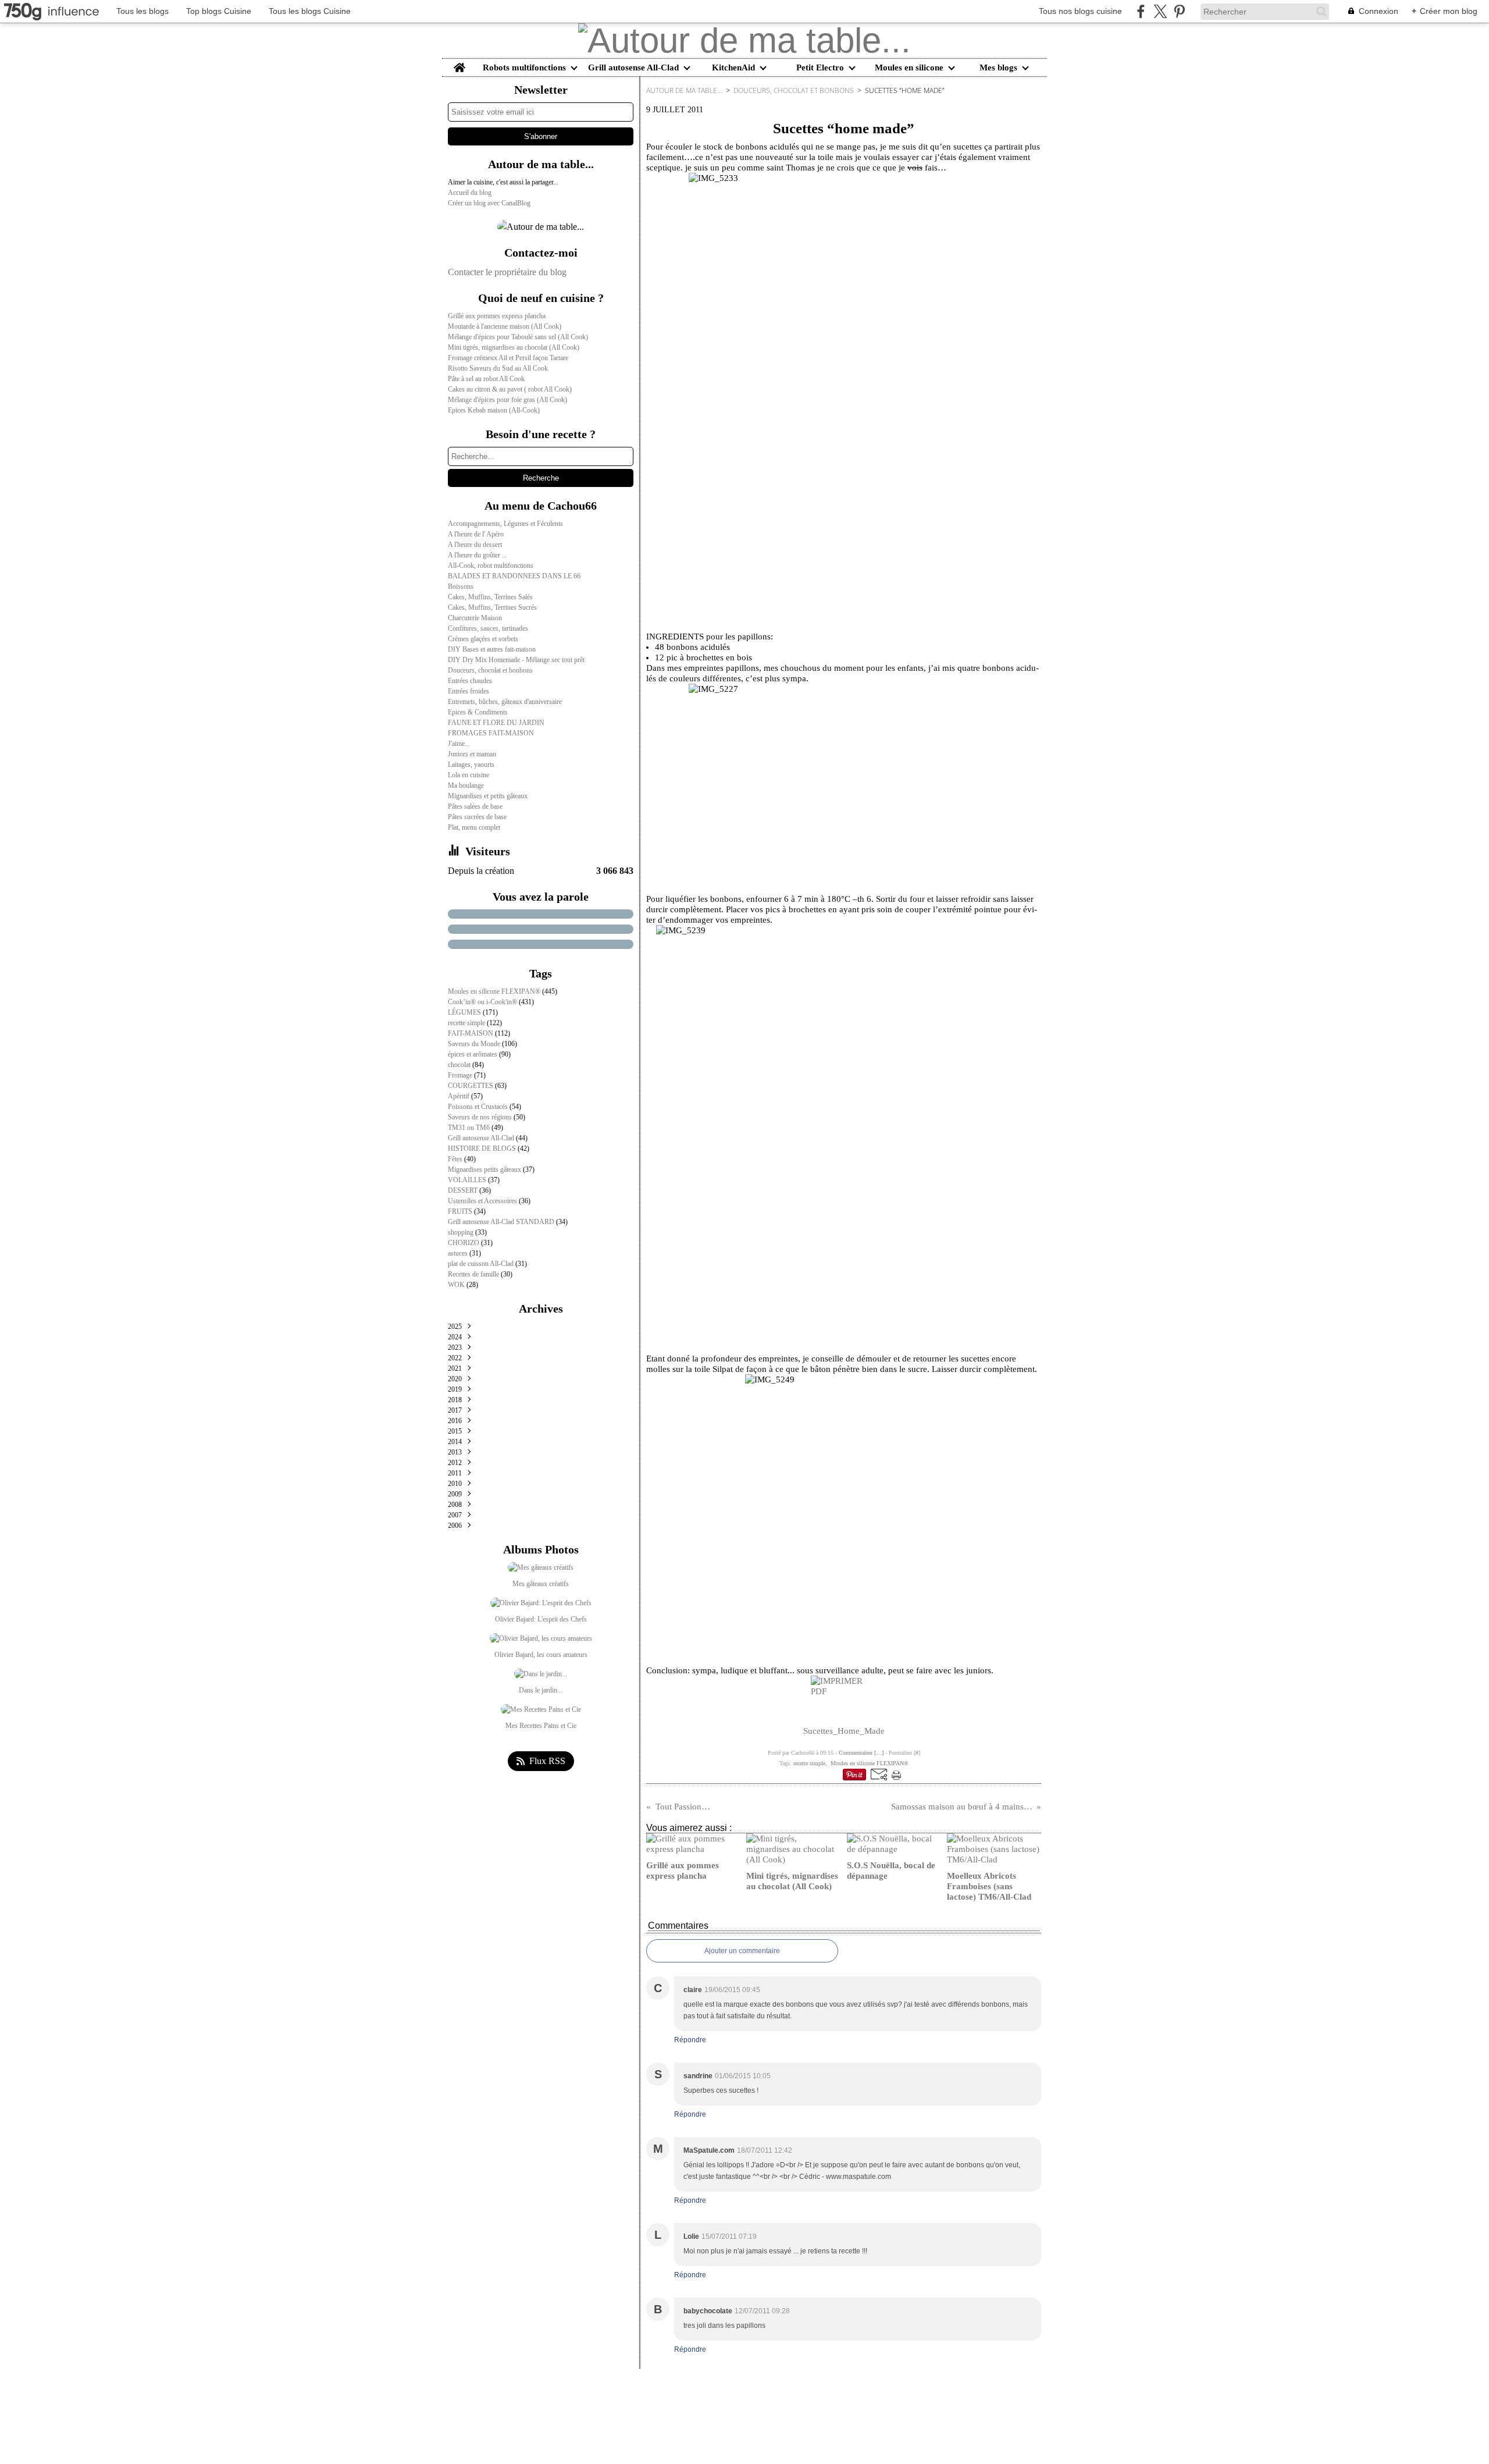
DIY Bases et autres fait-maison (492, 649)
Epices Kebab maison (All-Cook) (494, 410)
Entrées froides (469, 691)
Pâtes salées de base (475, 806)
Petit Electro (820, 68)
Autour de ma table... (684, 90)
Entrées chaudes (470, 681)
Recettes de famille (474, 1274)
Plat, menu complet (474, 827)
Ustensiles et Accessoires (483, 1201)
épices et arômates (473, 1054)
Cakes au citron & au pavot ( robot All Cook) (510, 389)
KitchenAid (733, 68)
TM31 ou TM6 (470, 1128)
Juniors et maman (472, 754)
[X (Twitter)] (1160, 11)
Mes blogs (998, 68)
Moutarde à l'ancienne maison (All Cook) (505, 326)
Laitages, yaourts (471, 765)
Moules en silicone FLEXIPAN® (495, 991)
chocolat (460, 1065)
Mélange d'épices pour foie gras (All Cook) (507, 400)
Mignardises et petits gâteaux (488, 796)
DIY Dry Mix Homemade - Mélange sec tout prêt (516, 660)
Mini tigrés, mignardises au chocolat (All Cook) (514, 347)
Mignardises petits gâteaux (485, 1169)
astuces (459, 1253)
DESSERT (464, 1190)
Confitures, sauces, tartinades (488, 628)
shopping (462, 1232)
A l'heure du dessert (475, 545)
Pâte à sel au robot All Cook (486, 379)
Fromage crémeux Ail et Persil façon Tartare (508, 358)
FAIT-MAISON (471, 1033)
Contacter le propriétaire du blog (507, 272)
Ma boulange (466, 785)
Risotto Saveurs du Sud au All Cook (498, 368)
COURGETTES (471, 1086)
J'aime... (459, 744)
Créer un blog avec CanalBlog (489, 203)
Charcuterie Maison (475, 618)
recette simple (467, 1023)
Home (459, 63)
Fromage (461, 1075)
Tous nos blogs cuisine (1080, 11)
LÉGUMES (465, 1012)
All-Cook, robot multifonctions (491, 566)
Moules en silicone (909, 68)
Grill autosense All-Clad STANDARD (502, 1222)
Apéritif (459, 1096)
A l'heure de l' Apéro (476, 534)
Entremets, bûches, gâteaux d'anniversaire (505, 702)
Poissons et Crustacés (479, 1107)
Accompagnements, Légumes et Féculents (505, 524)
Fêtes (456, 1159)
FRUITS (461, 1211)
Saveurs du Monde (475, 1044)
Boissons (461, 586)
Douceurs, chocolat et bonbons (490, 670)
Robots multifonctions (524, 68)
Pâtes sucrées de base (477, 817)
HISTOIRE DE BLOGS (483, 1149)
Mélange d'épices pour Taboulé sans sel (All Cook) (518, 337)
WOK (457, 1285)
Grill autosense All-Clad (633, 68)
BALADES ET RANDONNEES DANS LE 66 (514, 576)
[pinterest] (1179, 11)
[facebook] (1141, 11)
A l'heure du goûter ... (478, 555)
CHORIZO (464, 1243)
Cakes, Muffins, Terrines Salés (490, 597)
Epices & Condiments (478, 712)
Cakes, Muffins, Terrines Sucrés (492, 607)
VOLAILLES (468, 1180)
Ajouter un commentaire (742, 1951)
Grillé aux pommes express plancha (497, 316)
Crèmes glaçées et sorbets (483, 639)
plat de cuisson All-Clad (482, 1264)
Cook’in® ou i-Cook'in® (483, 1002)
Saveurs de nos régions (481, 1117)
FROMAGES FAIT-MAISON (491, 733)
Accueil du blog (470, 193)
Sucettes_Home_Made (844, 1731)
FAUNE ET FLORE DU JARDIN (496, 723)
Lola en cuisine (469, 775)
